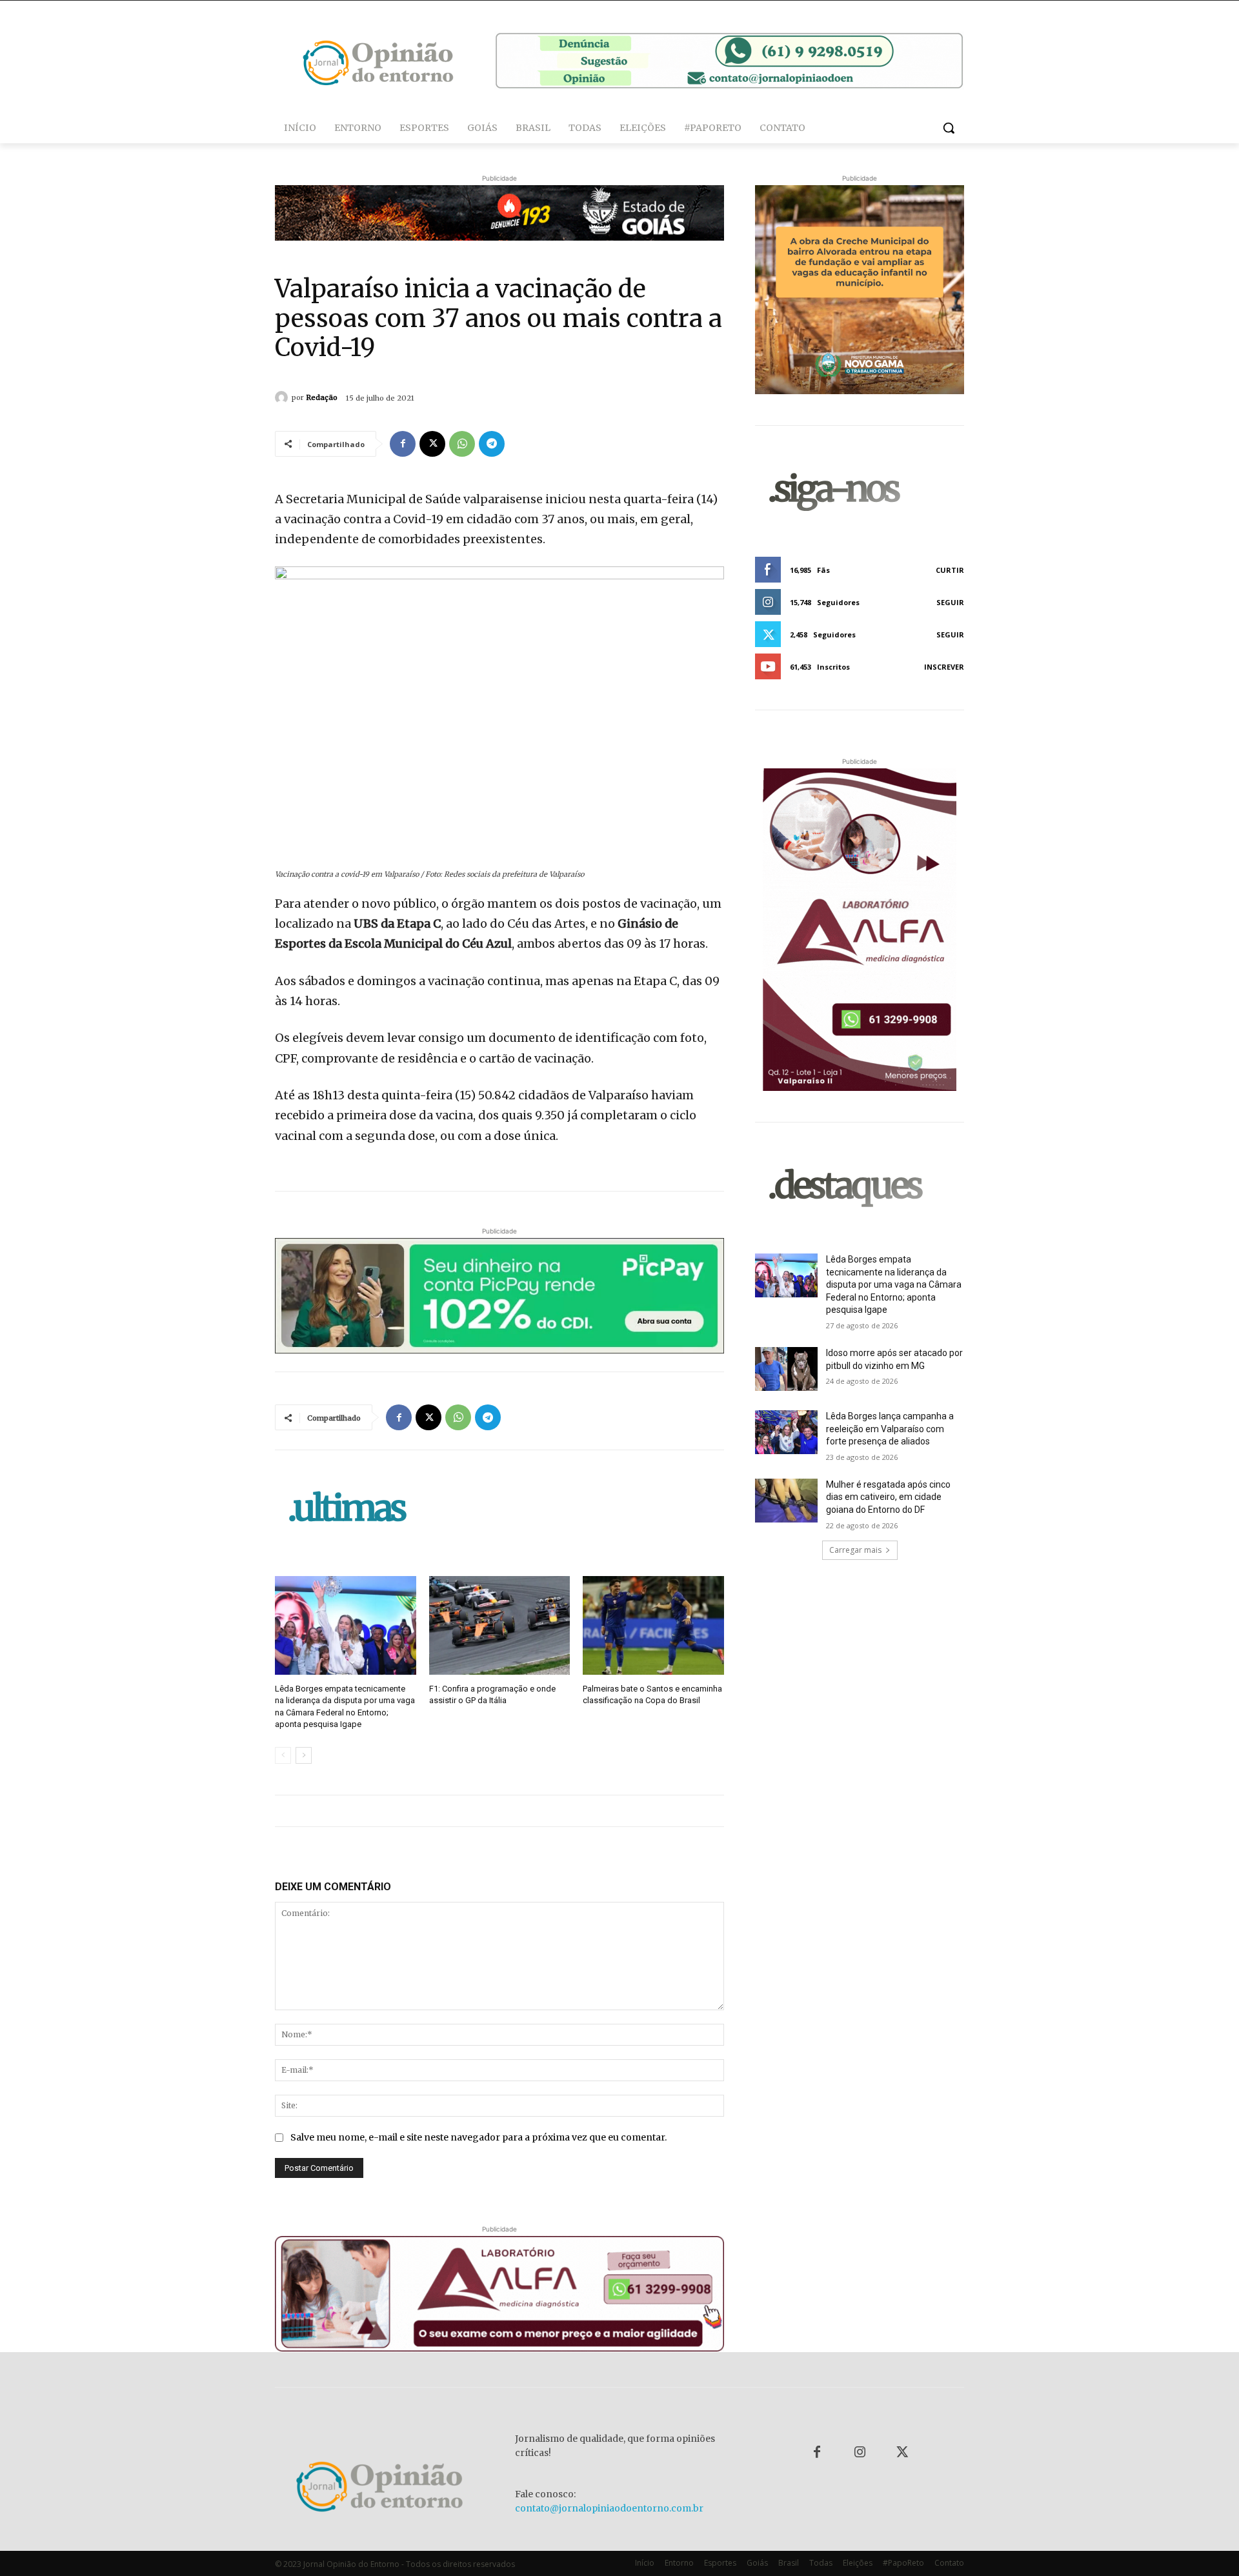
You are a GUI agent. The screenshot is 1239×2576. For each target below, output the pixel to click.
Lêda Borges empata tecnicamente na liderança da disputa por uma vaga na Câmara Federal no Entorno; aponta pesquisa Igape (894, 1284)
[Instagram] (860, 2453)
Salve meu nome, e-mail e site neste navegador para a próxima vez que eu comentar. (478, 2137)
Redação (322, 397)
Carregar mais (855, 1550)
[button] (949, 128)
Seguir (950, 602)
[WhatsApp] (462, 444)
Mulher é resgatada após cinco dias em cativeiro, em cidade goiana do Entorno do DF (888, 1497)
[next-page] (304, 1755)
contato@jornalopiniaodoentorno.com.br (609, 2508)
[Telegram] (492, 444)
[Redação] (283, 397)
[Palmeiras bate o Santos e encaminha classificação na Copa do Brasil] (653, 1625)
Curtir (950, 570)
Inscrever (944, 667)
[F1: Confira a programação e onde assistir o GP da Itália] (500, 1625)
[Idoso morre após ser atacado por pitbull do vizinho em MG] (786, 1369)
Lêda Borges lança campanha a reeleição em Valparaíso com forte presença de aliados (890, 1429)
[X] (432, 444)
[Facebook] (403, 444)
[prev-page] (283, 1755)
